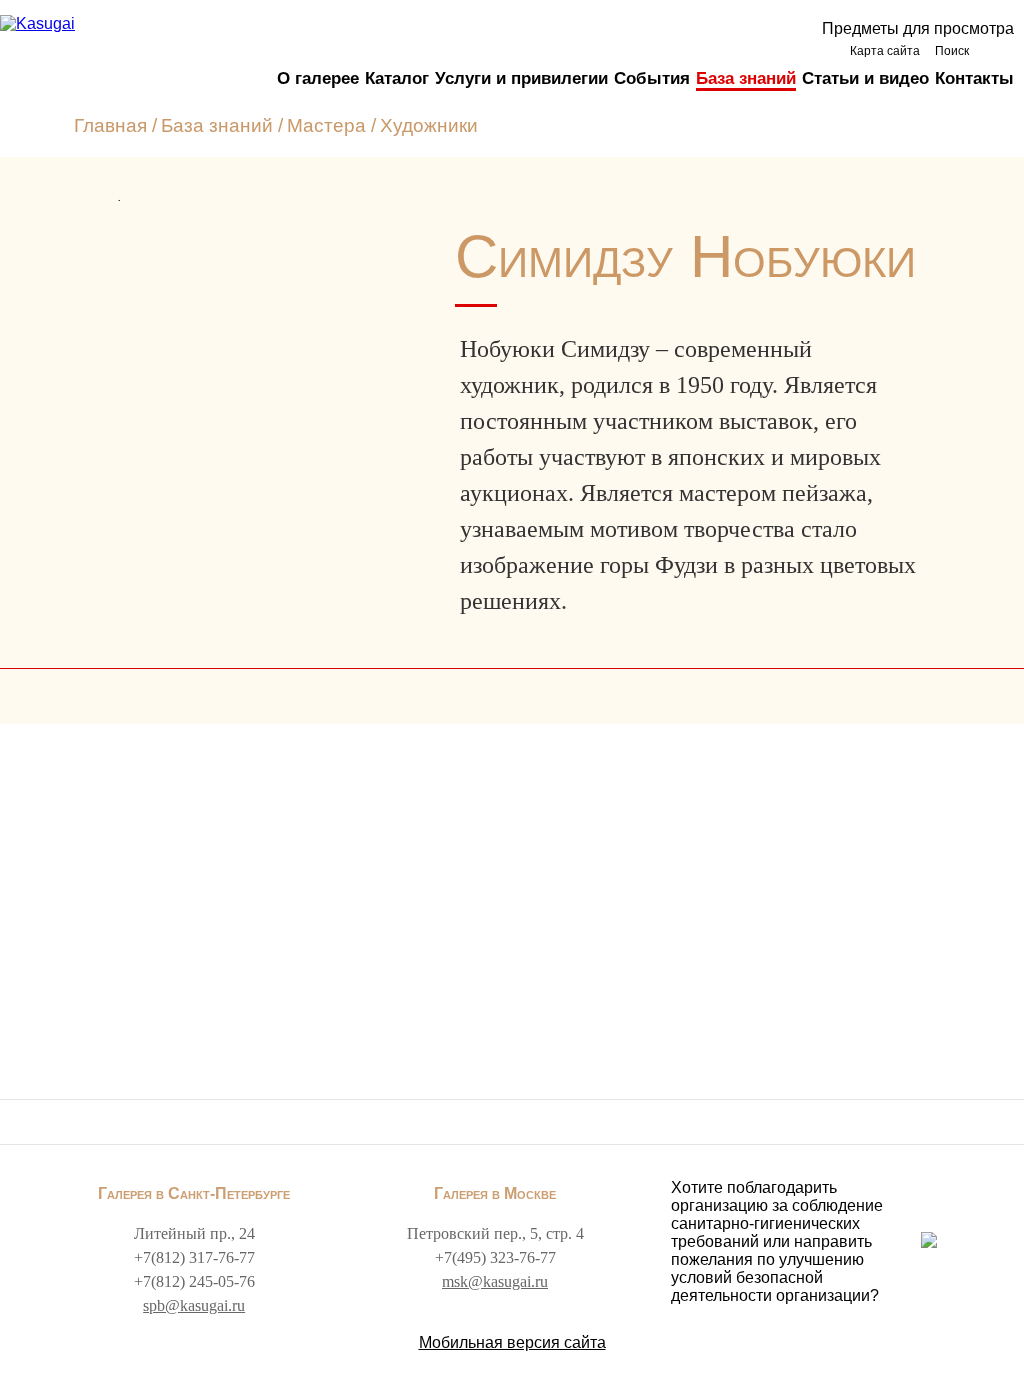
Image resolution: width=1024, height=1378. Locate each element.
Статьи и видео (865, 78)
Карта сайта (885, 51)
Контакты (974, 78)
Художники (429, 125)
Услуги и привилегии (521, 78)
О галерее (318, 78)
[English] (996, 50)
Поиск (952, 51)
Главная (110, 125)
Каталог (397, 78)
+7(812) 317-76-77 (194, 1257)
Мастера (326, 125)
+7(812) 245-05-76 (194, 1281)
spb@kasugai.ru (194, 1305)
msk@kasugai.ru (495, 1281)
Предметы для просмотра (918, 28)
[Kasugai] (37, 24)
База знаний (746, 78)
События (652, 78)
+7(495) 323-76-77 (495, 1257)
